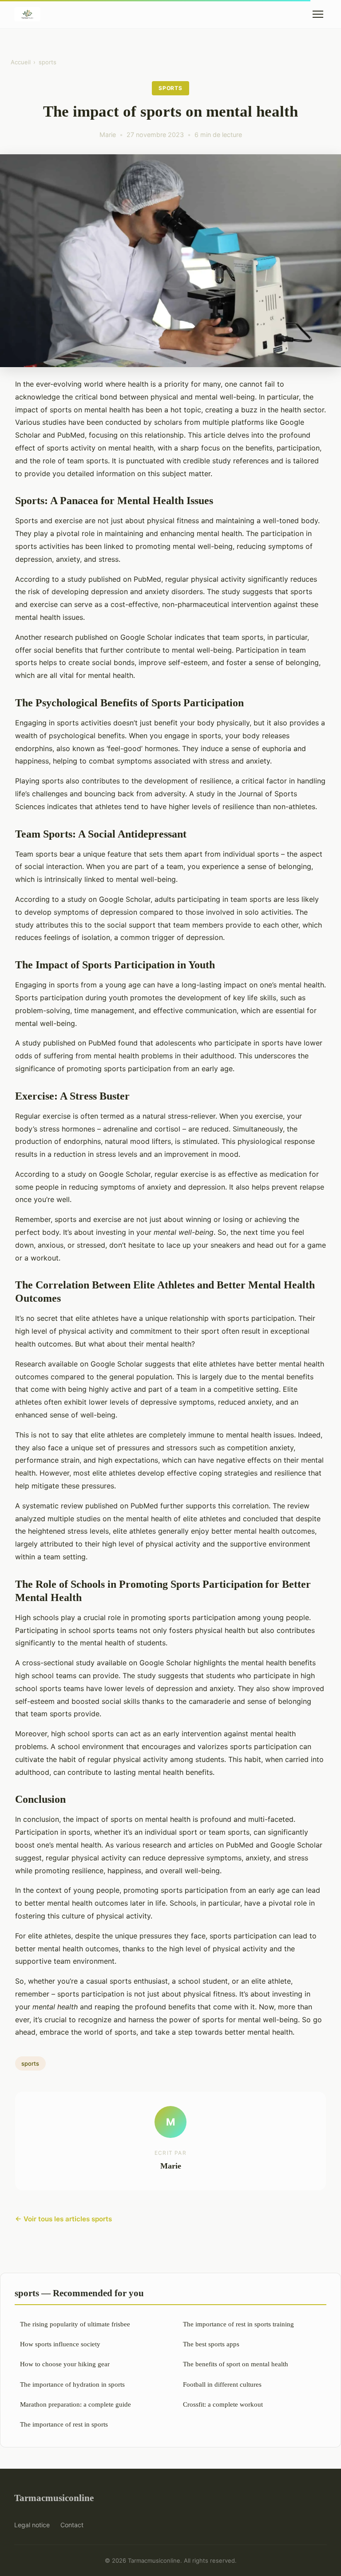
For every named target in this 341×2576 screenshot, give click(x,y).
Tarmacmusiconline (54, 2498)
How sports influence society (60, 2344)
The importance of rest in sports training (238, 2324)
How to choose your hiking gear (65, 2364)
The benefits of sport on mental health (236, 2364)
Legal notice (32, 2525)
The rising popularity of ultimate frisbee (75, 2324)
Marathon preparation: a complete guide (75, 2404)
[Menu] (318, 14)
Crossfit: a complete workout (223, 2404)
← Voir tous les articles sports (63, 2219)
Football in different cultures (222, 2384)
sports (48, 62)
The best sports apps (211, 2344)
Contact (72, 2525)
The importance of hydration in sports (72, 2384)
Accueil (21, 62)
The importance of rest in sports (64, 2424)
